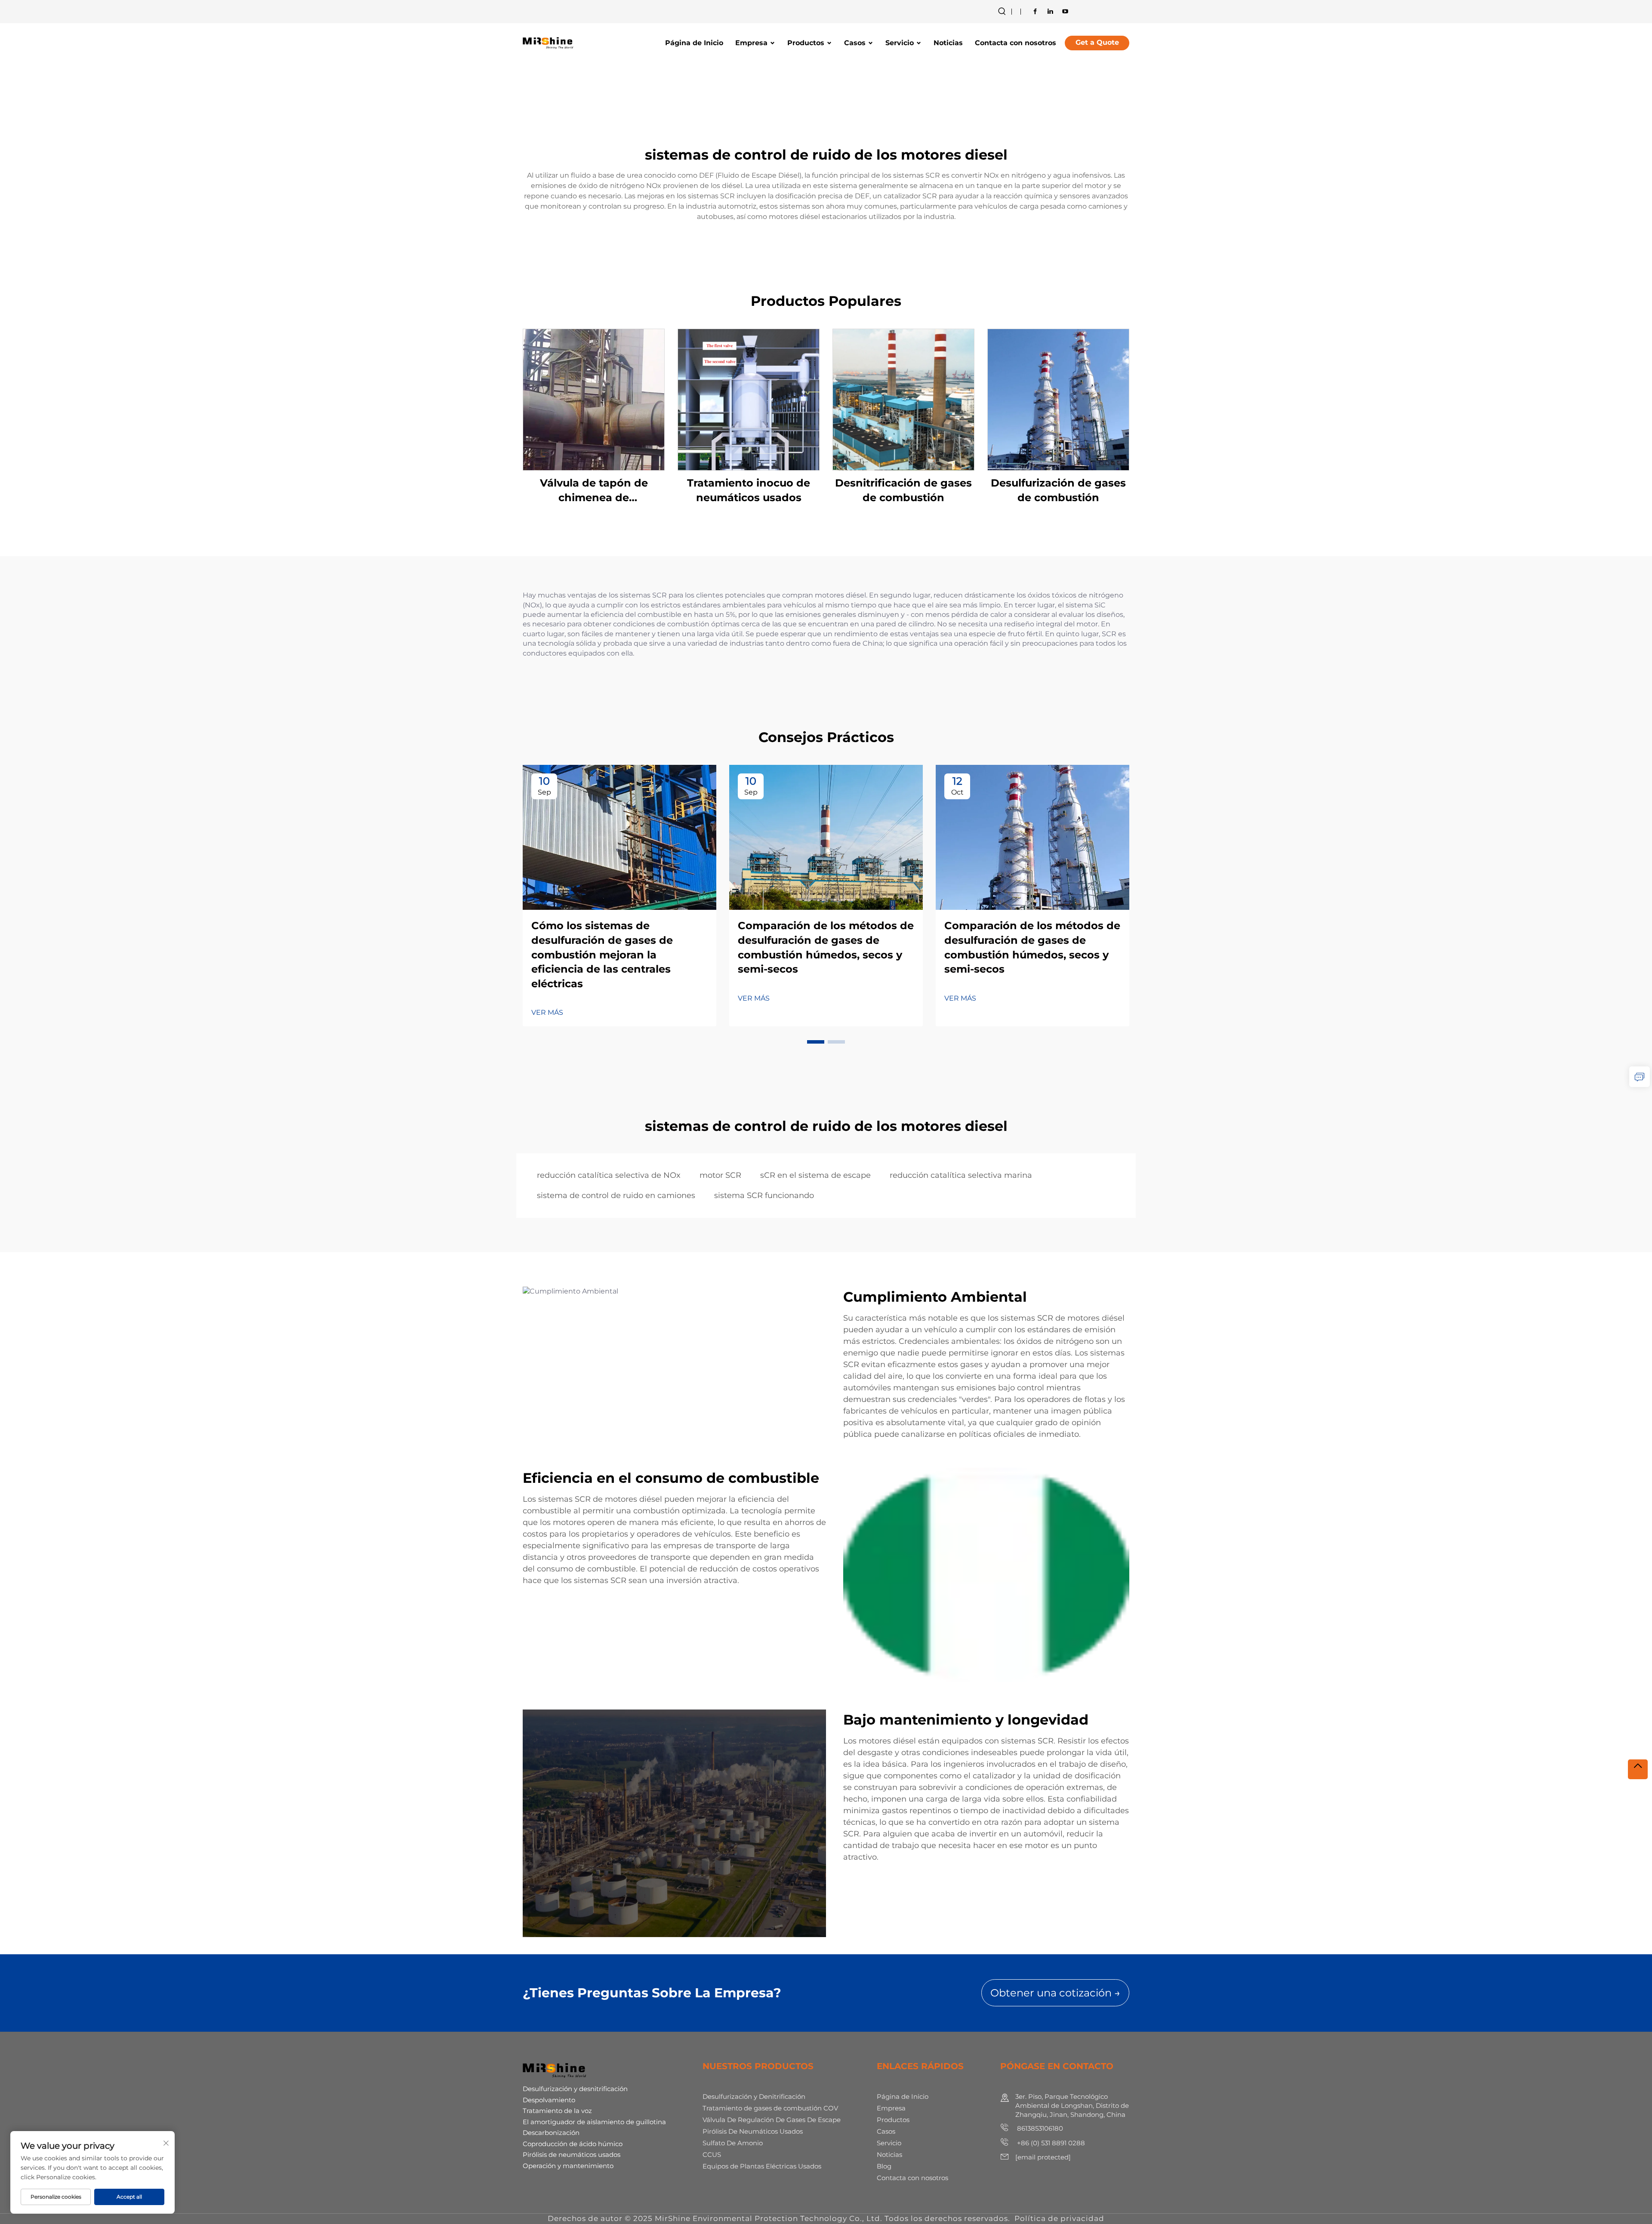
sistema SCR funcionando (764, 1195)
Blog (884, 2166)
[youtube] (1065, 11)
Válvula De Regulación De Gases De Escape (772, 2120)
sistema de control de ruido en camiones (616, 1195)
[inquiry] (1640, 1077)
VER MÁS (547, 1012)
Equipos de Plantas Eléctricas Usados (762, 2166)
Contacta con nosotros (1016, 43)
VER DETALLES (594, 399)
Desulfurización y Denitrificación (754, 2096)
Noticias (948, 43)
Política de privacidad (1059, 2218)
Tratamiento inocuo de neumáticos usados (749, 490)
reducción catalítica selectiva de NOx (609, 1175)
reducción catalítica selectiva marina (961, 1175)
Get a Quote (1097, 42)
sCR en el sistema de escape (815, 1175)
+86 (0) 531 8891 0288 (1050, 2143)
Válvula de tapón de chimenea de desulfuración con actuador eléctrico (594, 491)
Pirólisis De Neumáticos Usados (753, 2131)
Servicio (900, 43)
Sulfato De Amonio (733, 2143)
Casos (855, 43)
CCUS (712, 2155)
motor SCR (720, 1175)
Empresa (751, 43)
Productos (806, 43)
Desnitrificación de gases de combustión (903, 490)
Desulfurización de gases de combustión (1058, 490)
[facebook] (1035, 11)
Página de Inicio (694, 43)
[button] (816, 1042)
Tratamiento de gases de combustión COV (770, 2108)
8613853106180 (1039, 2128)
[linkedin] (1050, 11)
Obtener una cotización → (1055, 1993)
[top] (1638, 1769)
